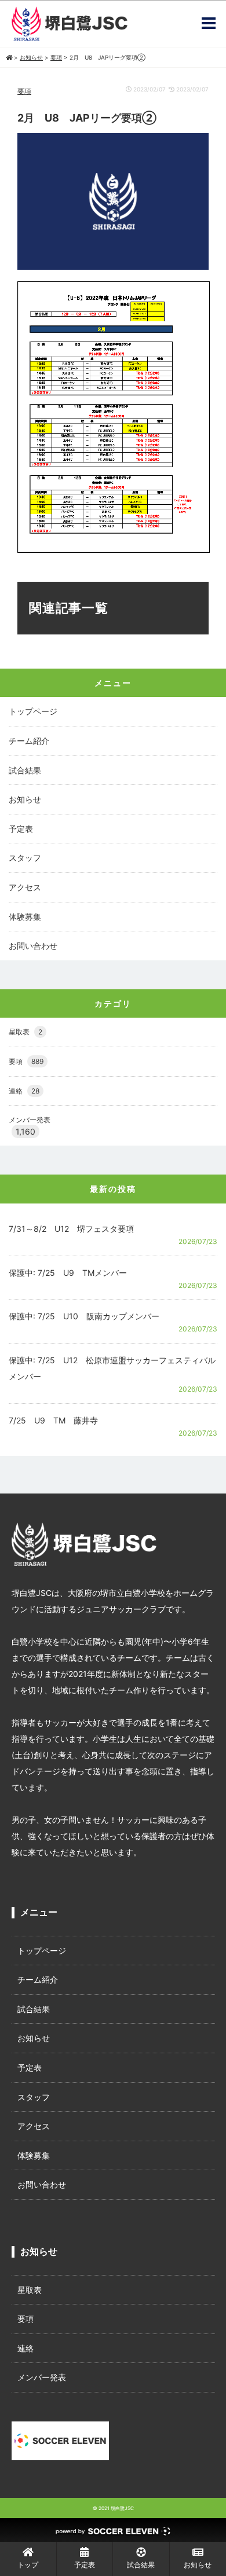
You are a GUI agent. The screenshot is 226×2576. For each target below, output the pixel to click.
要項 (24, 91)
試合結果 (25, 770)
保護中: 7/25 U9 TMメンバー (68, 1273)
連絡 (24, 1091)
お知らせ (25, 799)
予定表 (21, 829)
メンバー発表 (30, 1120)
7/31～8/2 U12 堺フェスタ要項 (71, 1229)
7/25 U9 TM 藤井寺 (53, 1420)
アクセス (25, 887)
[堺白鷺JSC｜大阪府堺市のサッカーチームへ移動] (9, 57)
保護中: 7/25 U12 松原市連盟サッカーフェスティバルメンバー (112, 1368)
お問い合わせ (33, 946)
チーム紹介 (29, 741)
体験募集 (25, 917)
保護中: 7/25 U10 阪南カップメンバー (84, 1316)
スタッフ (25, 858)
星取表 (25, 1032)
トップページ (33, 711)
